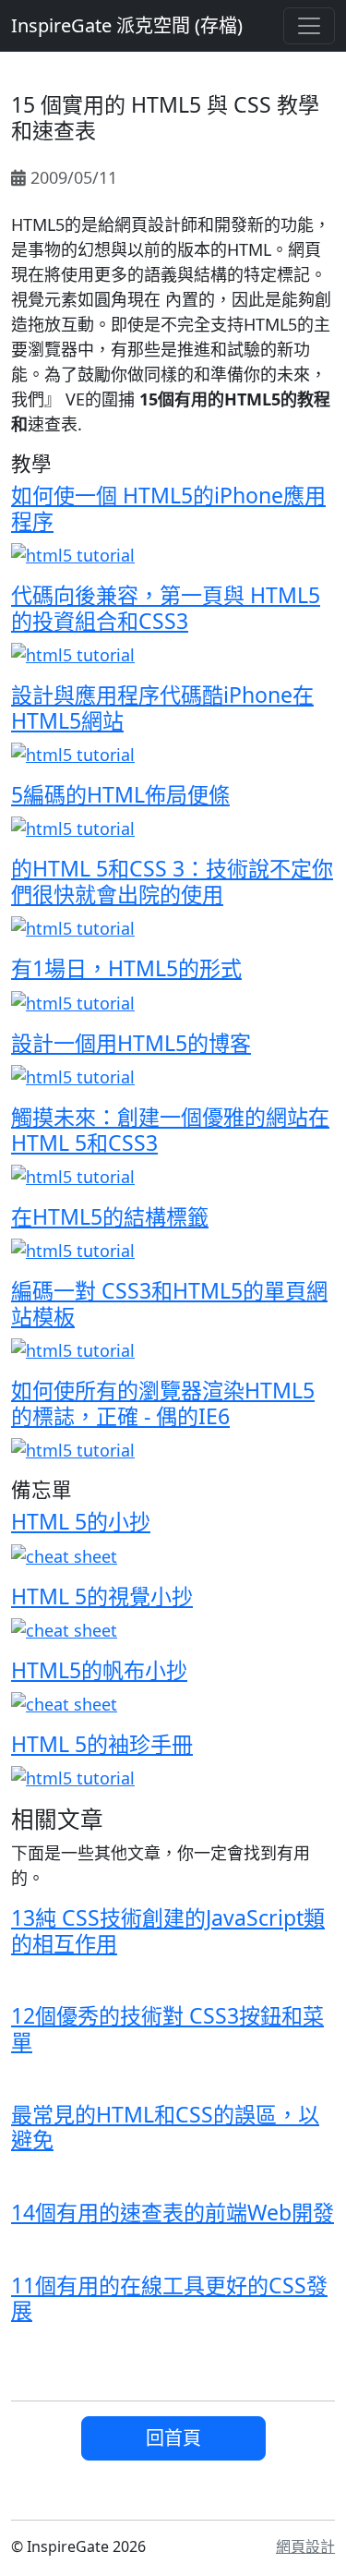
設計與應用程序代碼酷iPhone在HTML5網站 (162, 707)
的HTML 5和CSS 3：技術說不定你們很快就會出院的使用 (172, 881)
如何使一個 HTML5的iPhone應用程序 (168, 508)
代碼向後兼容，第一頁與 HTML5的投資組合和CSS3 (166, 608)
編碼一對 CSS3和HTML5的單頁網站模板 (169, 1303)
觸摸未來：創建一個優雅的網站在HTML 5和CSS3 (170, 1130)
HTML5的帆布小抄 (99, 1670)
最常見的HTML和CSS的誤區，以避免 (165, 2127)
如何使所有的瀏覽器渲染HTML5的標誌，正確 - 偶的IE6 (163, 1403)
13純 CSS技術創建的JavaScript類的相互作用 (168, 1930)
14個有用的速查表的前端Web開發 (173, 2212)
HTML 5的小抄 (81, 1521)
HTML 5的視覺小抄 (102, 1596)
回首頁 (173, 2438)
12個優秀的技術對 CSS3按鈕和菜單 (167, 2028)
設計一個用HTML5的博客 (131, 1043)
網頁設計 (305, 2546)
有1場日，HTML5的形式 (126, 968)
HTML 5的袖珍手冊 (102, 1744)
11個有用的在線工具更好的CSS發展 (169, 2298)
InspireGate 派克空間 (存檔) (127, 25)
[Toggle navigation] (309, 26)
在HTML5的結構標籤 (110, 1216)
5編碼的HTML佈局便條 (120, 794)
